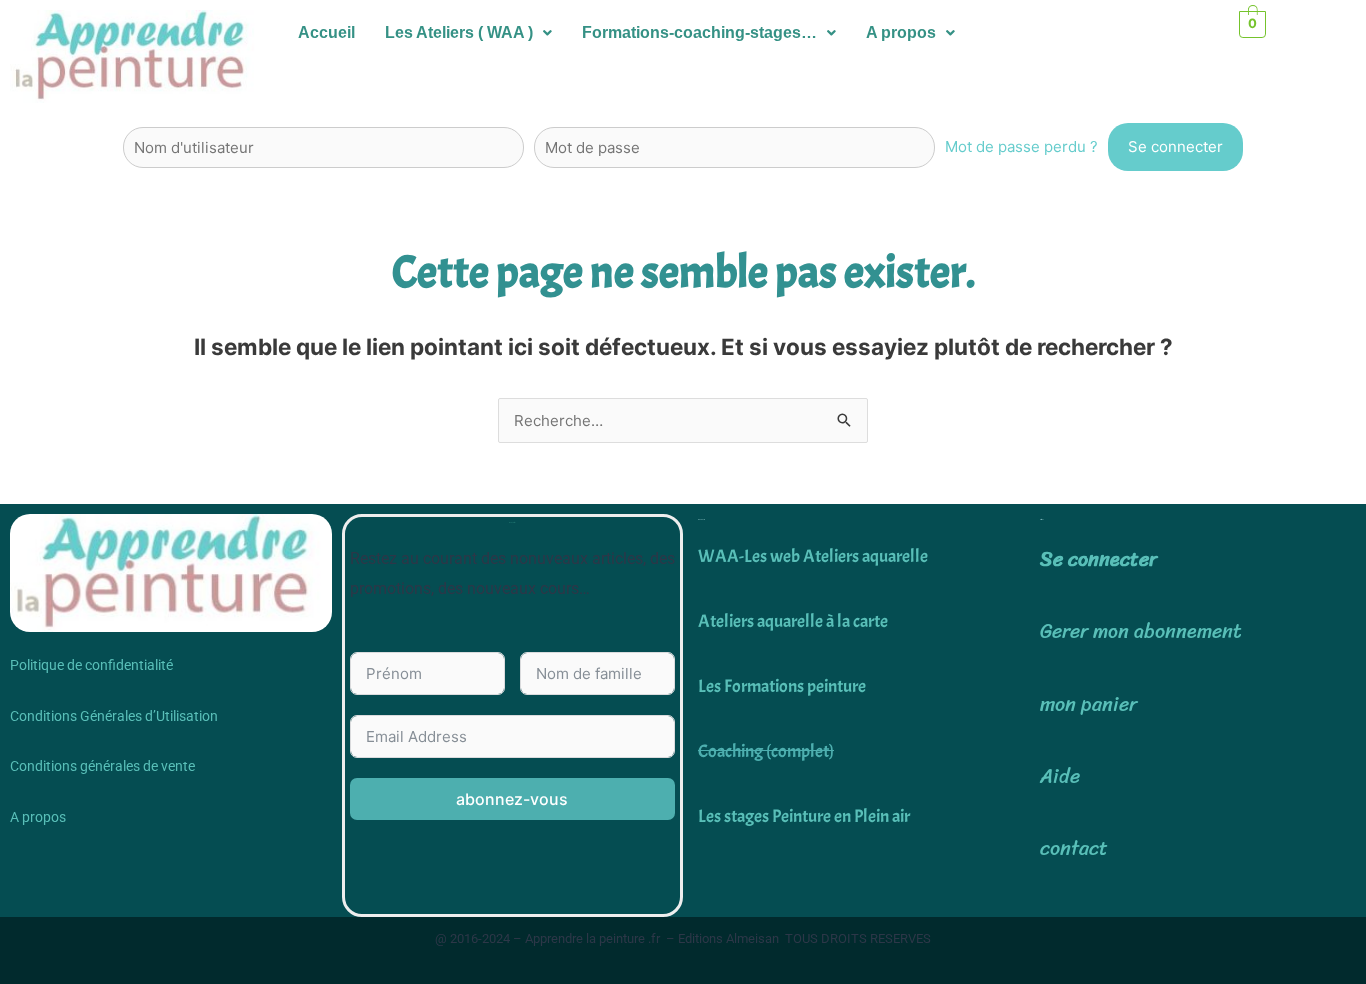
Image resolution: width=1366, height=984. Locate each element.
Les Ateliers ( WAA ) (459, 32)
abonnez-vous (512, 799)
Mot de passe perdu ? (1021, 146)
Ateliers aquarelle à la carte (793, 621)
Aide (1060, 776)
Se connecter (1098, 559)
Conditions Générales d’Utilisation (114, 716)
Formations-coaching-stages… (699, 32)
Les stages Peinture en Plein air (804, 816)
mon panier (1088, 704)
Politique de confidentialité (91, 665)
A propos (901, 32)
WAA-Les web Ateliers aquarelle (813, 556)
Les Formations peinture (782, 686)
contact (1074, 848)
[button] (468, 33)
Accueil (326, 32)
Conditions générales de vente (102, 766)
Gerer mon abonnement (1141, 631)
